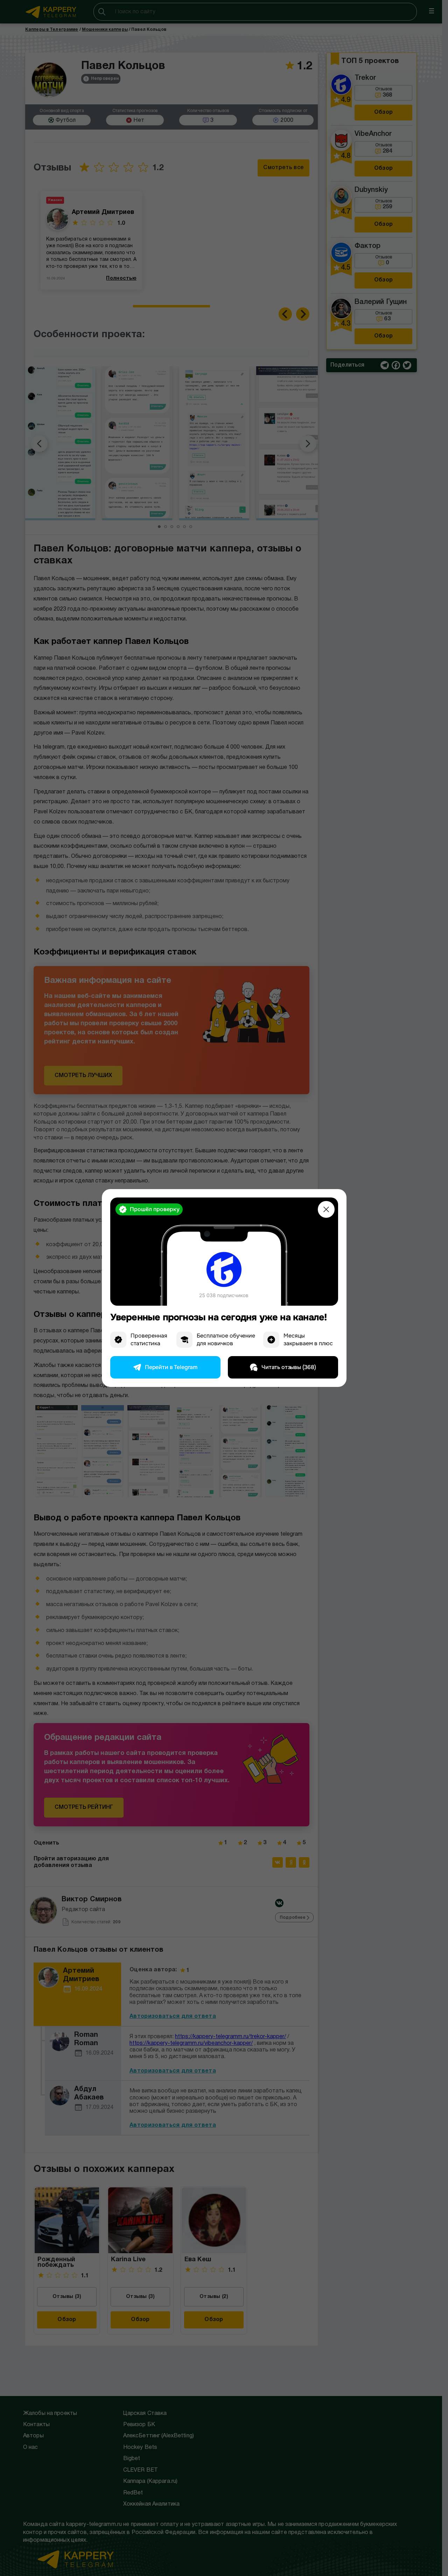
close (326, 1209)
